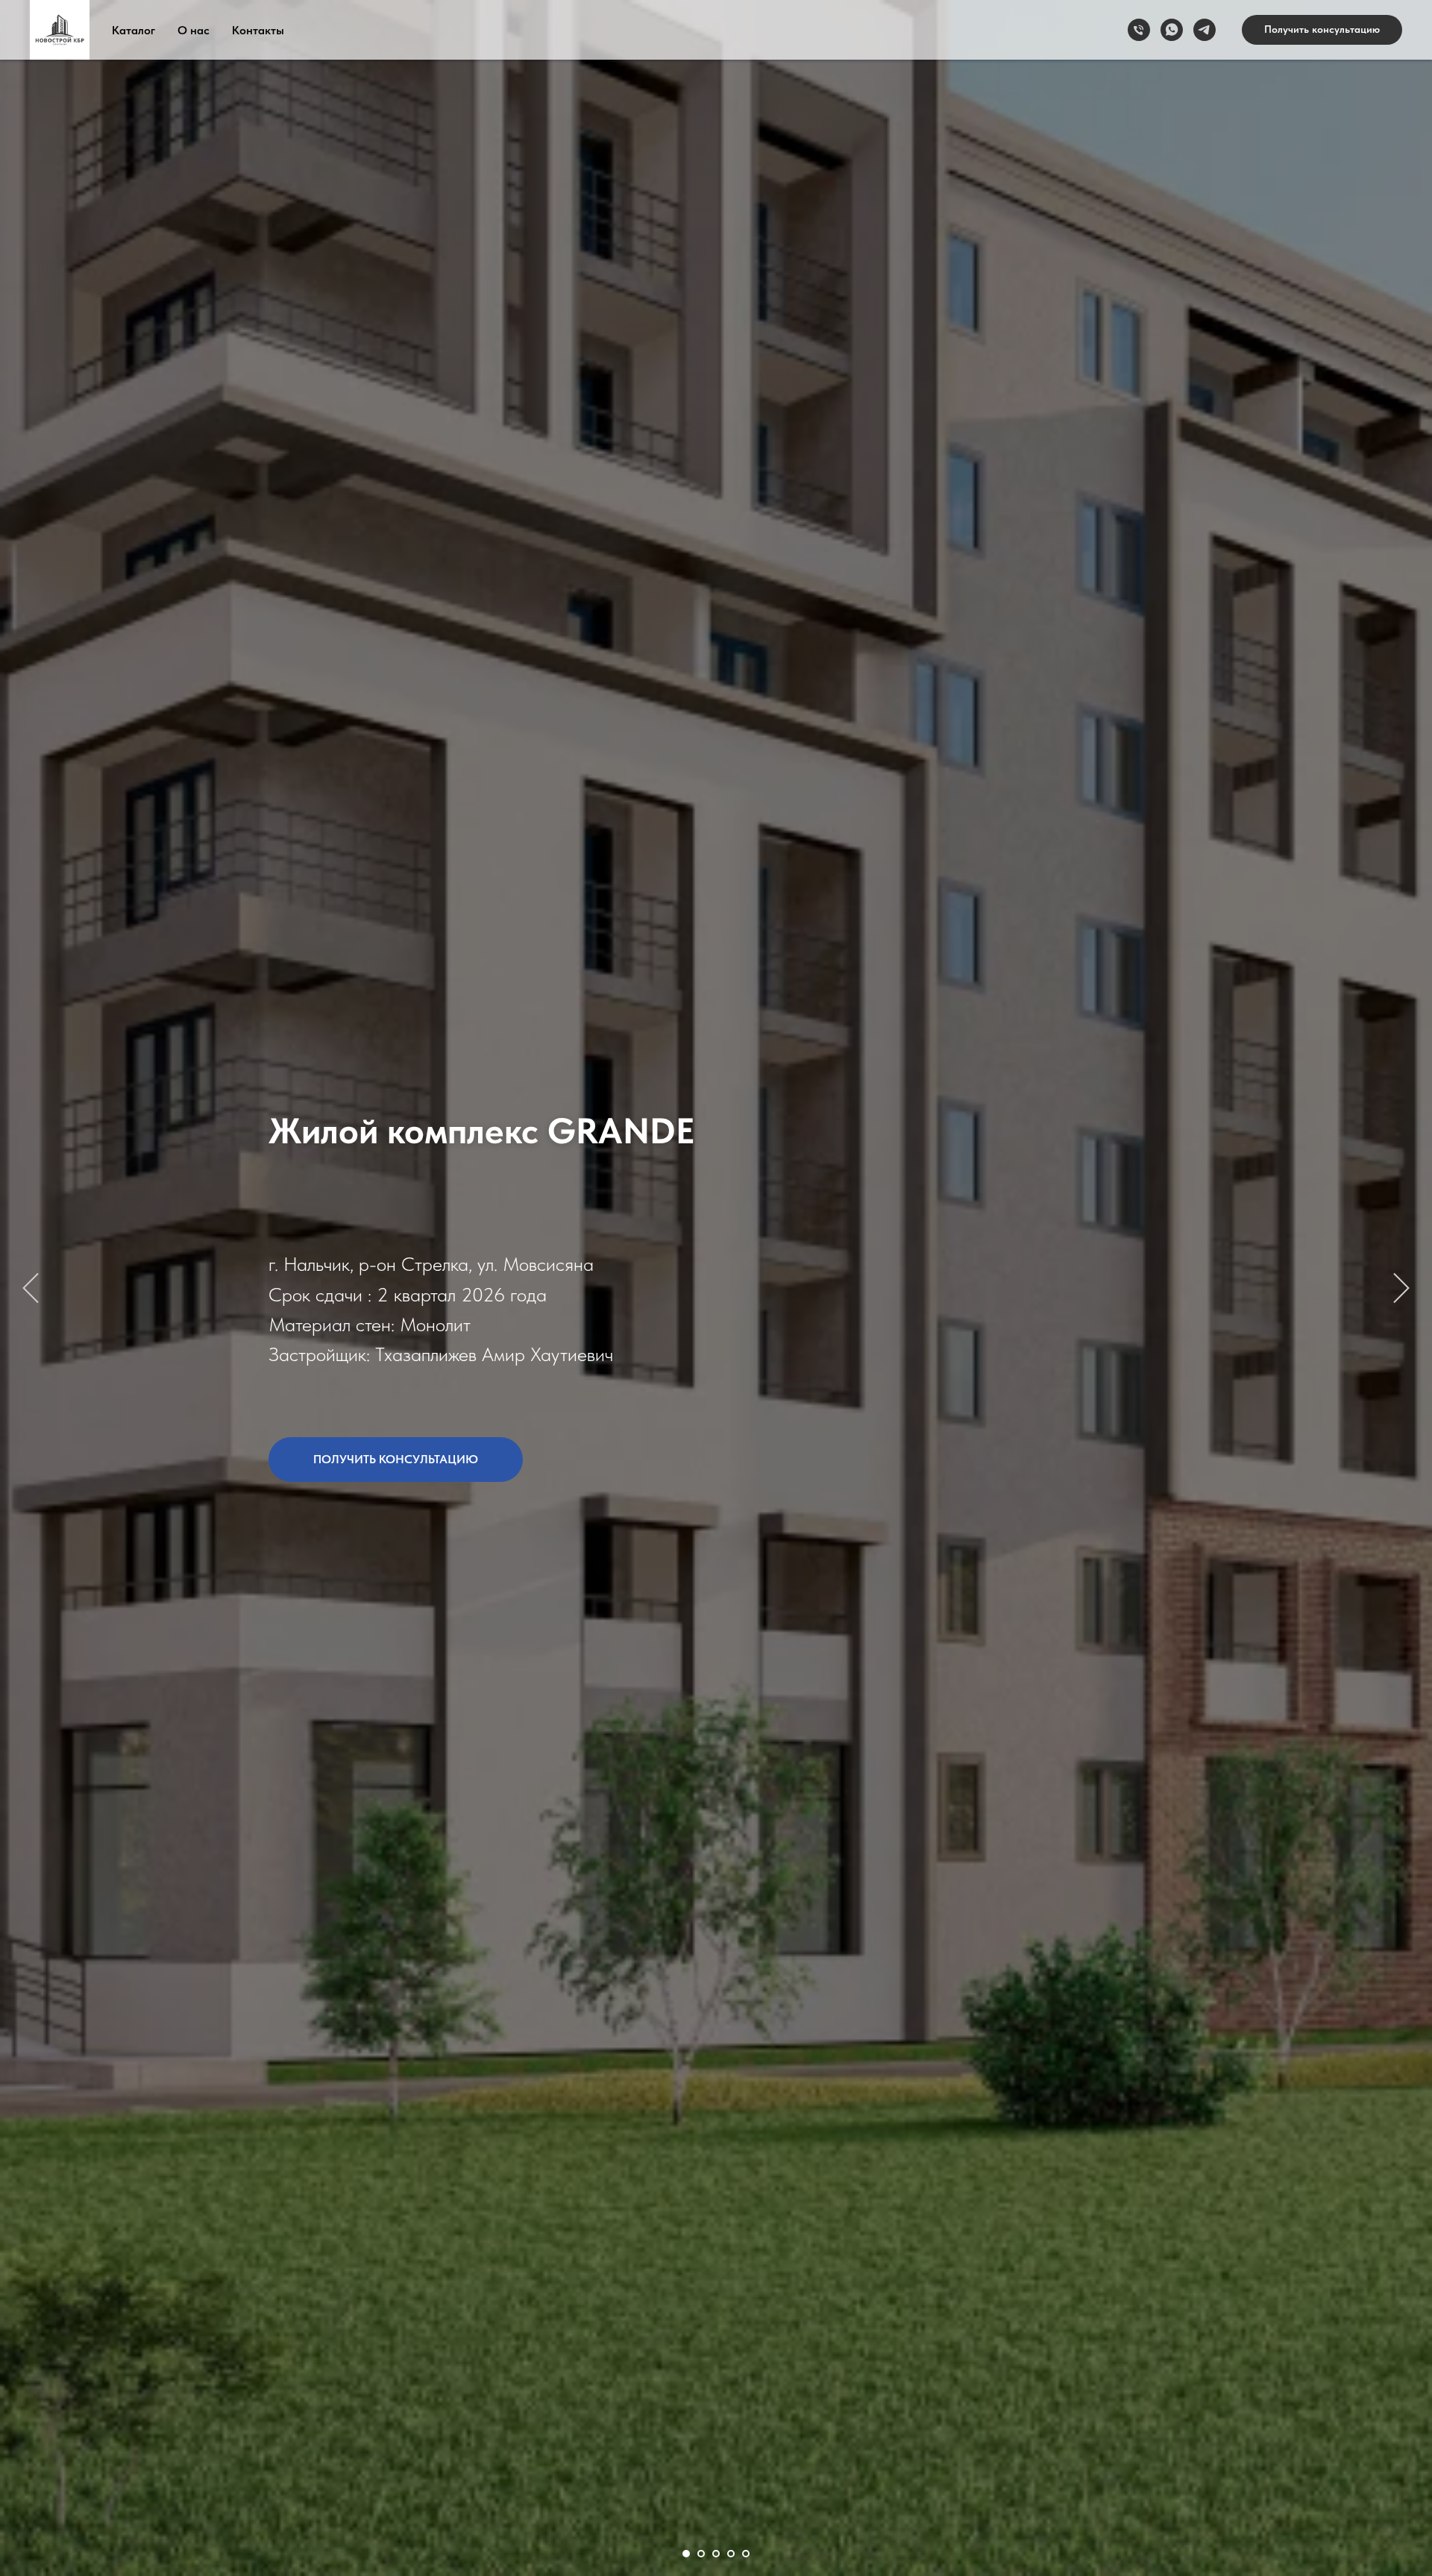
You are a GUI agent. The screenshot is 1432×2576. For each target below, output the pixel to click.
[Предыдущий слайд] (31, 1288)
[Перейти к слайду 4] (731, 2554)
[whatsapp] (1172, 30)
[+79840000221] (1139, 30)
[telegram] (1205, 30)
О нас (194, 30)
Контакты (258, 30)
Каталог (134, 30)
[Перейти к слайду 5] (746, 2554)
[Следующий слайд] (1401, 1288)
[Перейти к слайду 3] (716, 2554)
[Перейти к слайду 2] (701, 2554)
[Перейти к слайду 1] (686, 2554)
